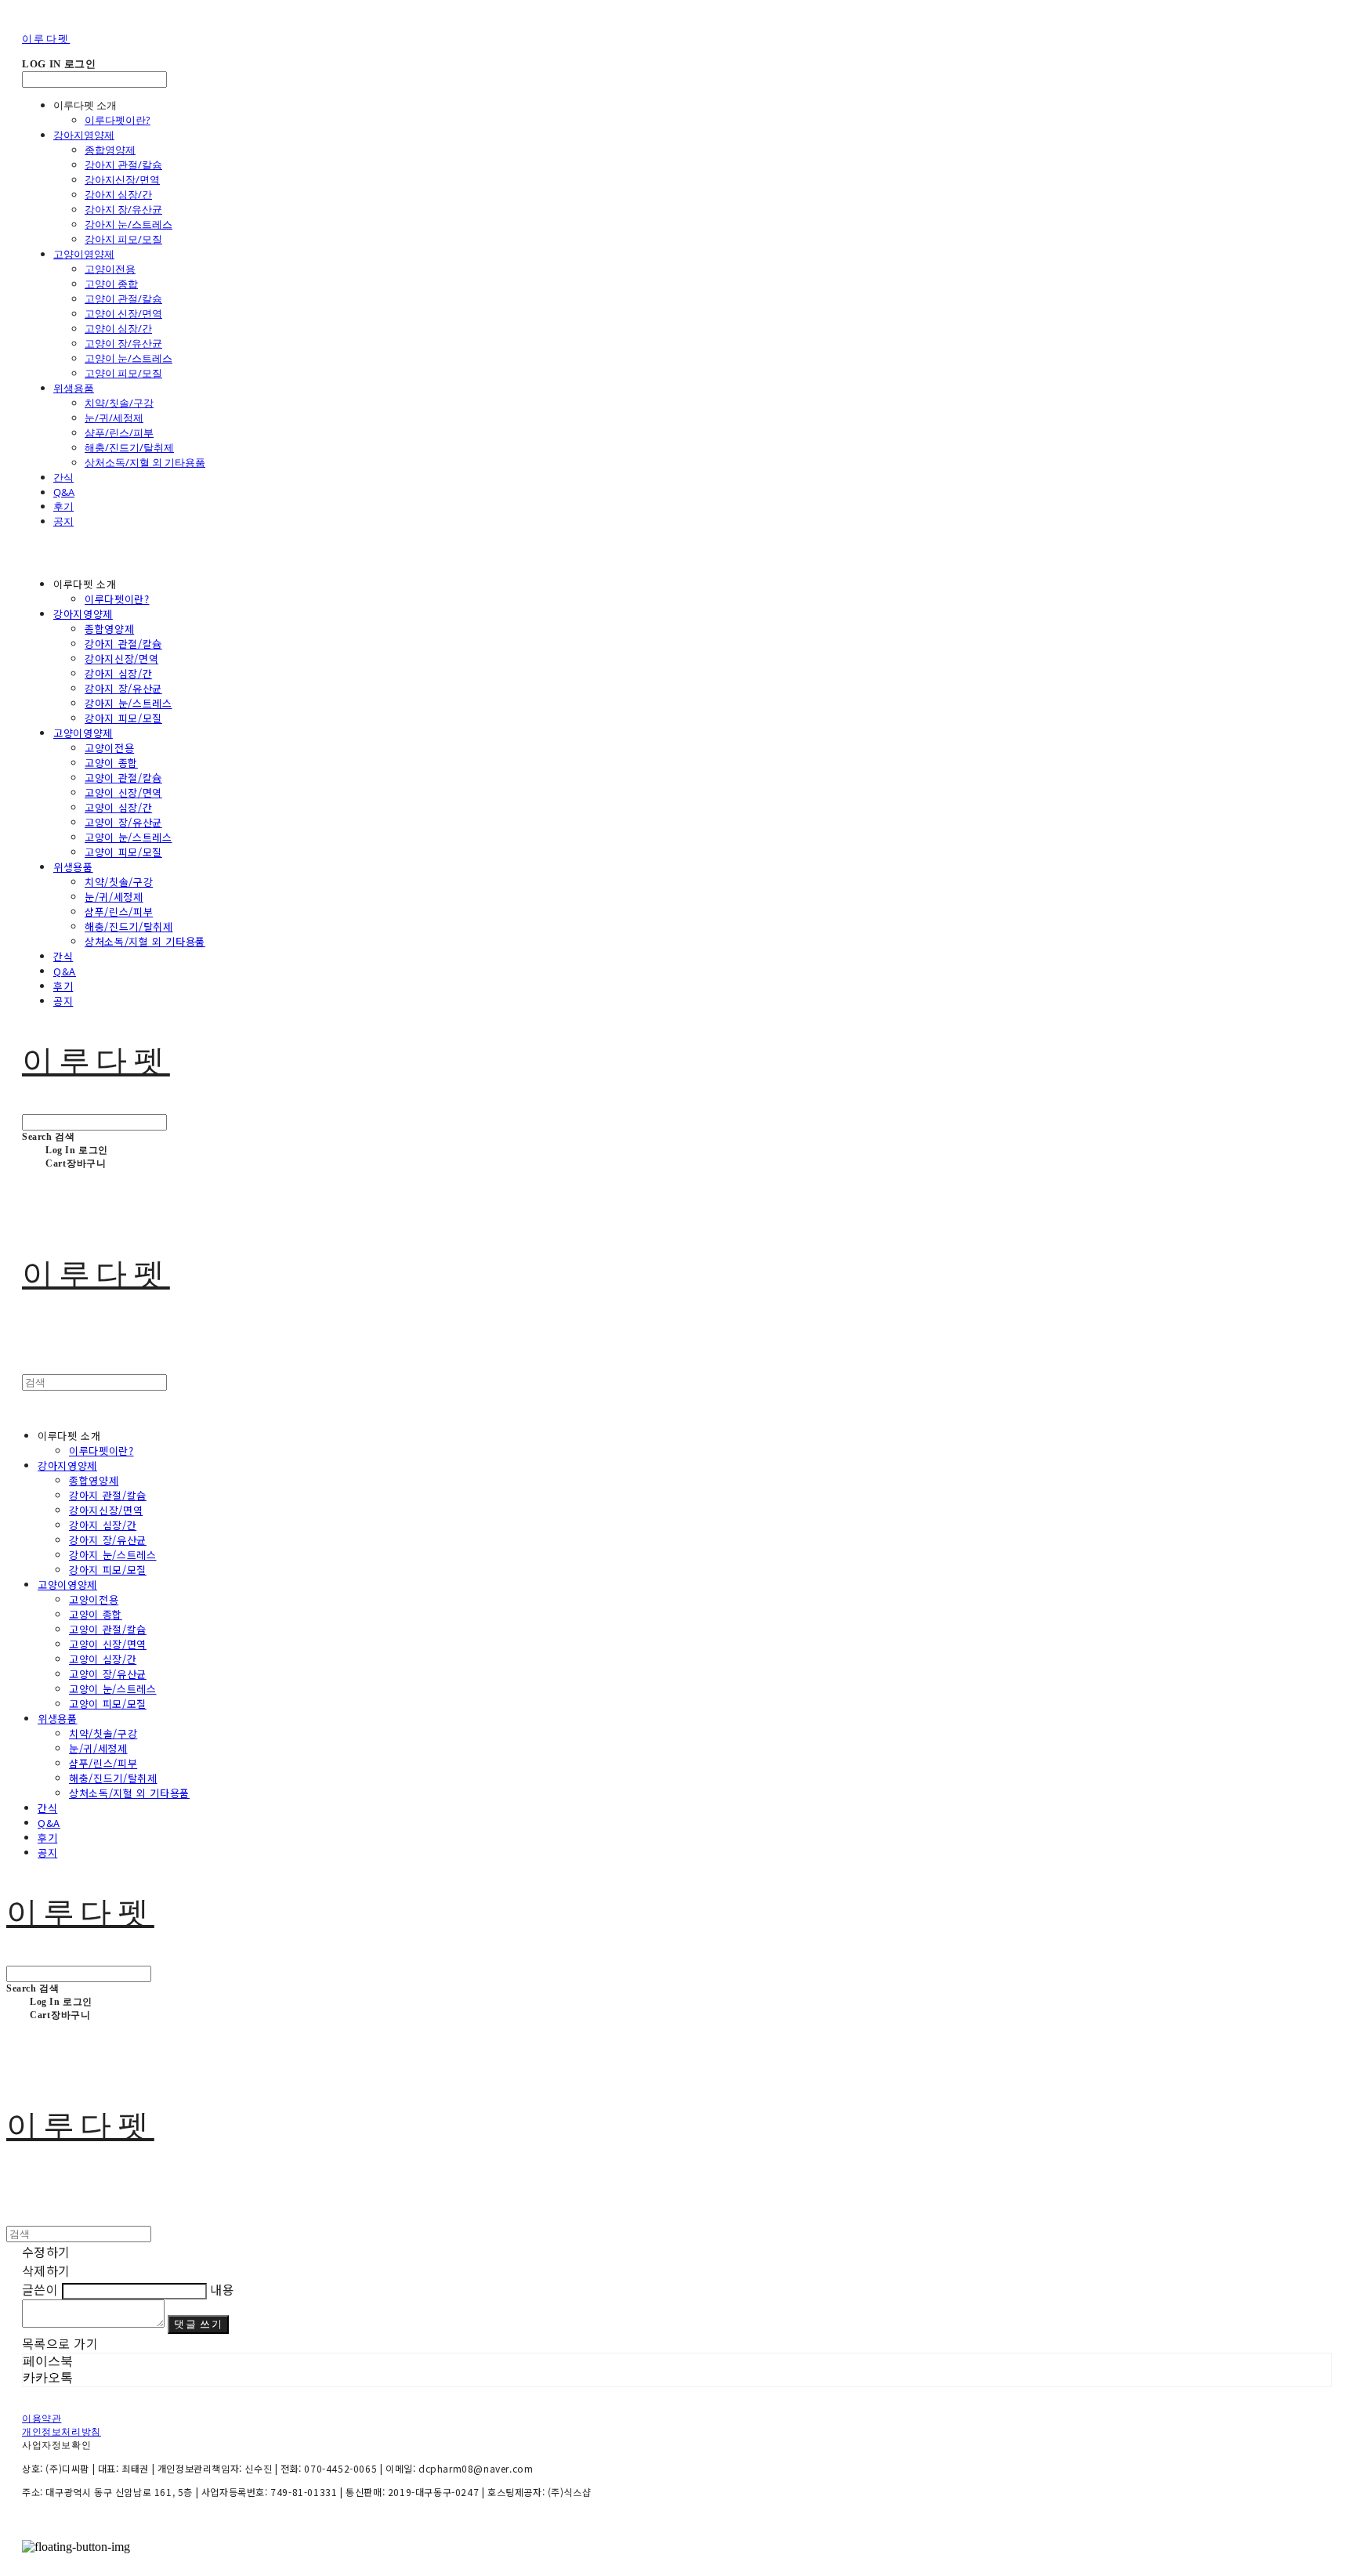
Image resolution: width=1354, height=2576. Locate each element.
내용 (222, 2289)
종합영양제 (110, 150)
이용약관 (42, 2419)
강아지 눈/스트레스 (129, 224)
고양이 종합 (111, 284)
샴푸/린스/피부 (119, 432)
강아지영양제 (84, 135)
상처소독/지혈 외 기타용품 (145, 462)
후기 (63, 506)
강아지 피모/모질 (123, 239)
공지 (63, 521)
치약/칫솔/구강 (119, 403)
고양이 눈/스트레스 (129, 358)
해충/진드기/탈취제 (129, 447)
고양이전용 (110, 269)
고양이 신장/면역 (123, 313)
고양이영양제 (84, 254)
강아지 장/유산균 (123, 209)
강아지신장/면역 (122, 179)
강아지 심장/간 (118, 194)
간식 (63, 477)
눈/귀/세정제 (114, 418)
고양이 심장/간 (118, 328)
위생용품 (74, 388)
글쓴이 (40, 2289)
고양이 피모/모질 (123, 373)
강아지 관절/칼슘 (123, 165)
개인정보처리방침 (62, 2432)
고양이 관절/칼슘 (123, 298)
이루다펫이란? (118, 120)
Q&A (64, 492)
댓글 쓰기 (198, 2324)
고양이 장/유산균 (123, 343)
